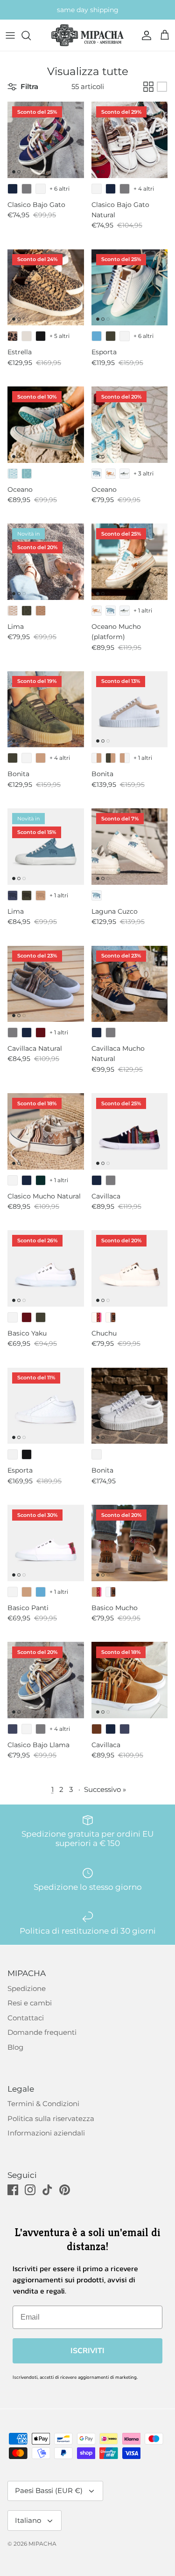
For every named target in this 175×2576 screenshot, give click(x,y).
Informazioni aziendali (46, 2133)
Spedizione (27, 1988)
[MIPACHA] (87, 35)
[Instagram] (30, 2190)
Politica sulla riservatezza (51, 2118)
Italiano (28, 2520)
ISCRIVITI (87, 2351)
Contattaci (26, 2018)
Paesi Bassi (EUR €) (49, 2490)
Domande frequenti (42, 2032)
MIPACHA (42, 2544)
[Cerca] (31, 35)
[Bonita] (130, 1406)
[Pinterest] (65, 2190)
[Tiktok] (47, 2190)
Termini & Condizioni (43, 2104)
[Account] (144, 35)
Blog (15, 2047)
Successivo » (105, 1789)
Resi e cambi (30, 2003)
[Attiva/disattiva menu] (10, 35)
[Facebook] (13, 2190)
